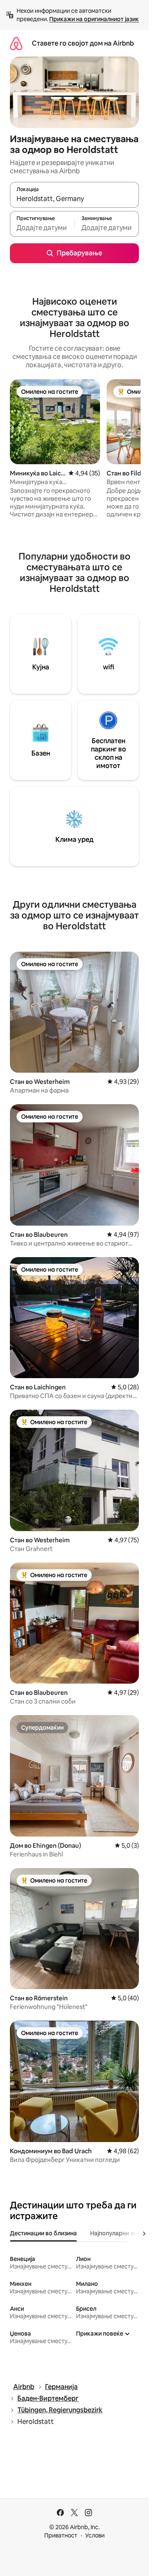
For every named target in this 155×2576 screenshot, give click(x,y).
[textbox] (42, 228)
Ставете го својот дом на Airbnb (83, 43)
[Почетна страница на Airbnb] (16, 43)
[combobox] (74, 199)
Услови (95, 2535)
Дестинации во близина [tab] (43, 2233)
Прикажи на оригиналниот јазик (94, 19)
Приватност (61, 2535)
